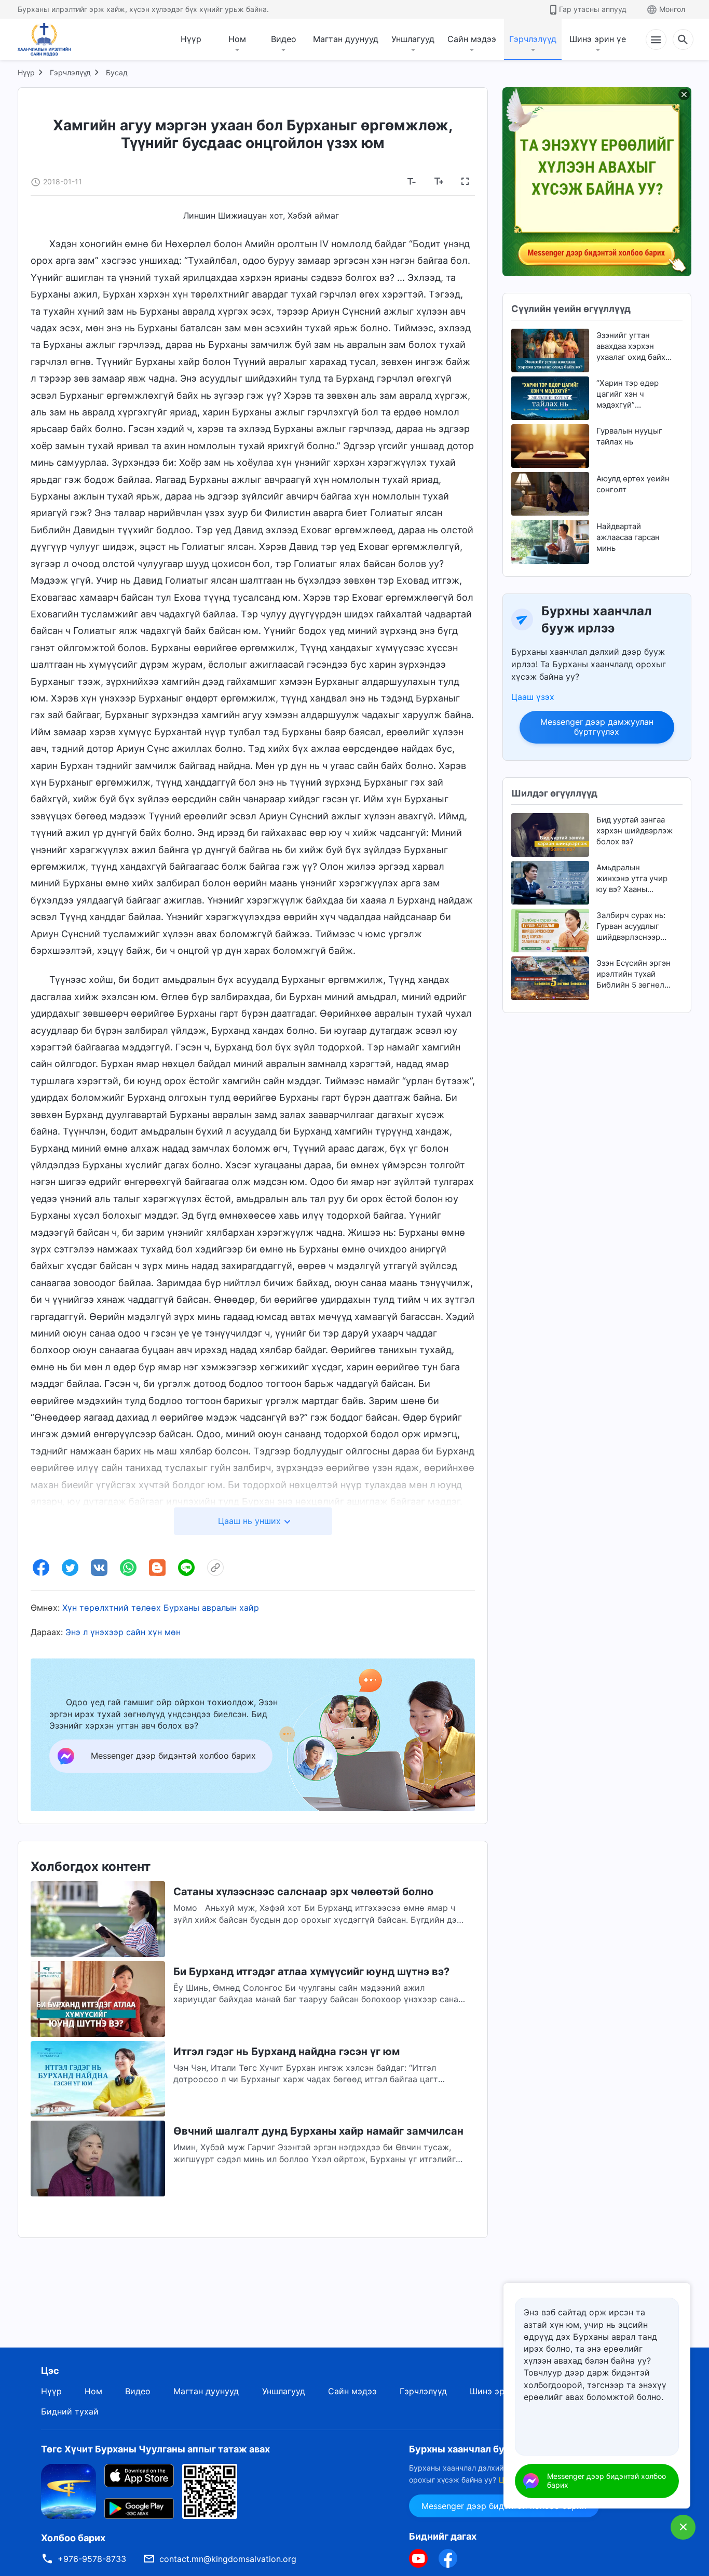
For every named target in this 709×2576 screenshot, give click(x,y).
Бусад (117, 72)
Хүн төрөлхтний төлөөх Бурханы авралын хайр (161, 1608)
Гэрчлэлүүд (533, 39)
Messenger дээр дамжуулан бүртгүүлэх (597, 727)
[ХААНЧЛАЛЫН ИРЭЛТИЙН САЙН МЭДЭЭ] (48, 39)
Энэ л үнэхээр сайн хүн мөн (123, 1632)
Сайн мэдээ (472, 39)
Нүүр (191, 39)
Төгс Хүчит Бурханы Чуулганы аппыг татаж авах (155, 2449)
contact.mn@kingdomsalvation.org (228, 2559)
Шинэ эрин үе (598, 39)
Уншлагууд (413, 39)
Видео (284, 39)
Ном (237, 39)
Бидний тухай (70, 2411)
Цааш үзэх (533, 697)
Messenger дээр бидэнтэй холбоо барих (606, 2480)
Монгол (672, 9)
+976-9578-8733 (92, 2559)
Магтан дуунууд (346, 39)
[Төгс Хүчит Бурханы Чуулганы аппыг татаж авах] (69, 2491)
